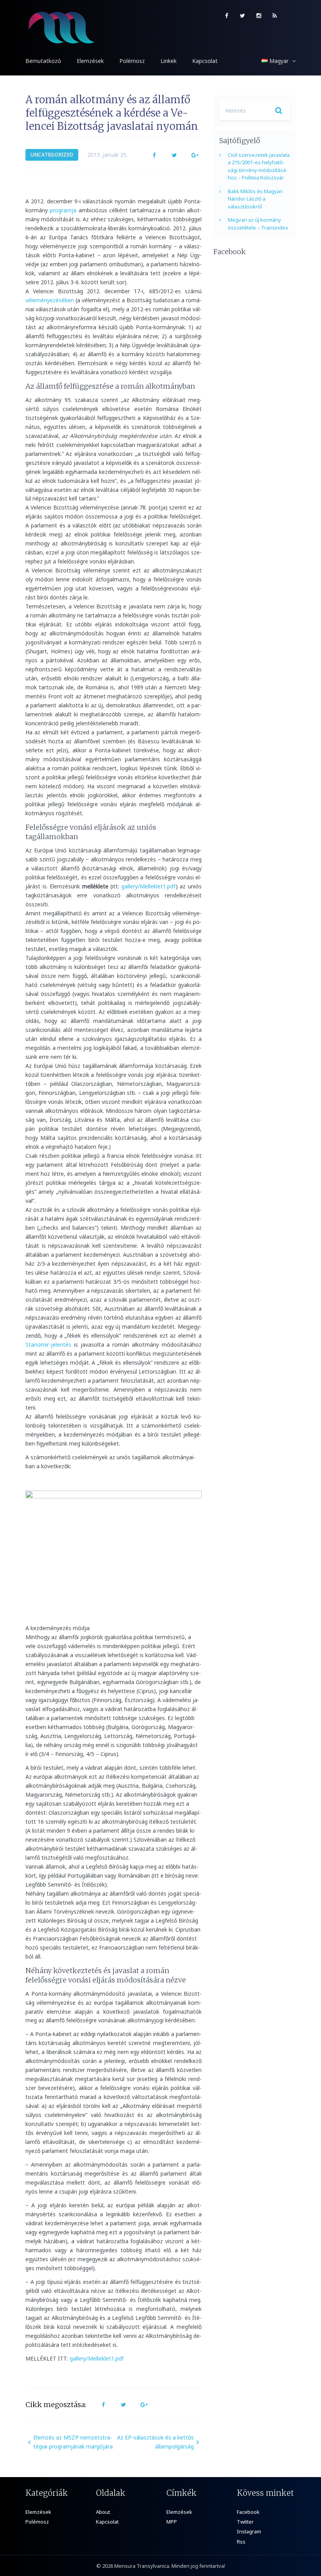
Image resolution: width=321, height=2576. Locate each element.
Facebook (248, 2512)
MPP (172, 2522)
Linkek (169, 61)
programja (63, 210)
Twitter (245, 2522)
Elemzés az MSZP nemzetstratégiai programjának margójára (73, 2442)
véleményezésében (50, 300)
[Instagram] (259, 16)
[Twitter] (243, 16)
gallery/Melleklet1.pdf (149, 886)
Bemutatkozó (43, 61)
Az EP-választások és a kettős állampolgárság (155, 2442)
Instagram (249, 2531)
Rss (241, 2542)
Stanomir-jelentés (48, 1345)
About (103, 2512)
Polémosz (132, 61)
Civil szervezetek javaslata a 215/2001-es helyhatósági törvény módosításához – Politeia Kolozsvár (259, 166)
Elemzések (90, 61)
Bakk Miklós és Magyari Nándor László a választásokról (255, 199)
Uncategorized (52, 155)
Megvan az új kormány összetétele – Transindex (258, 224)
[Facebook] (226, 16)
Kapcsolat (205, 61)
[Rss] (275, 16)
